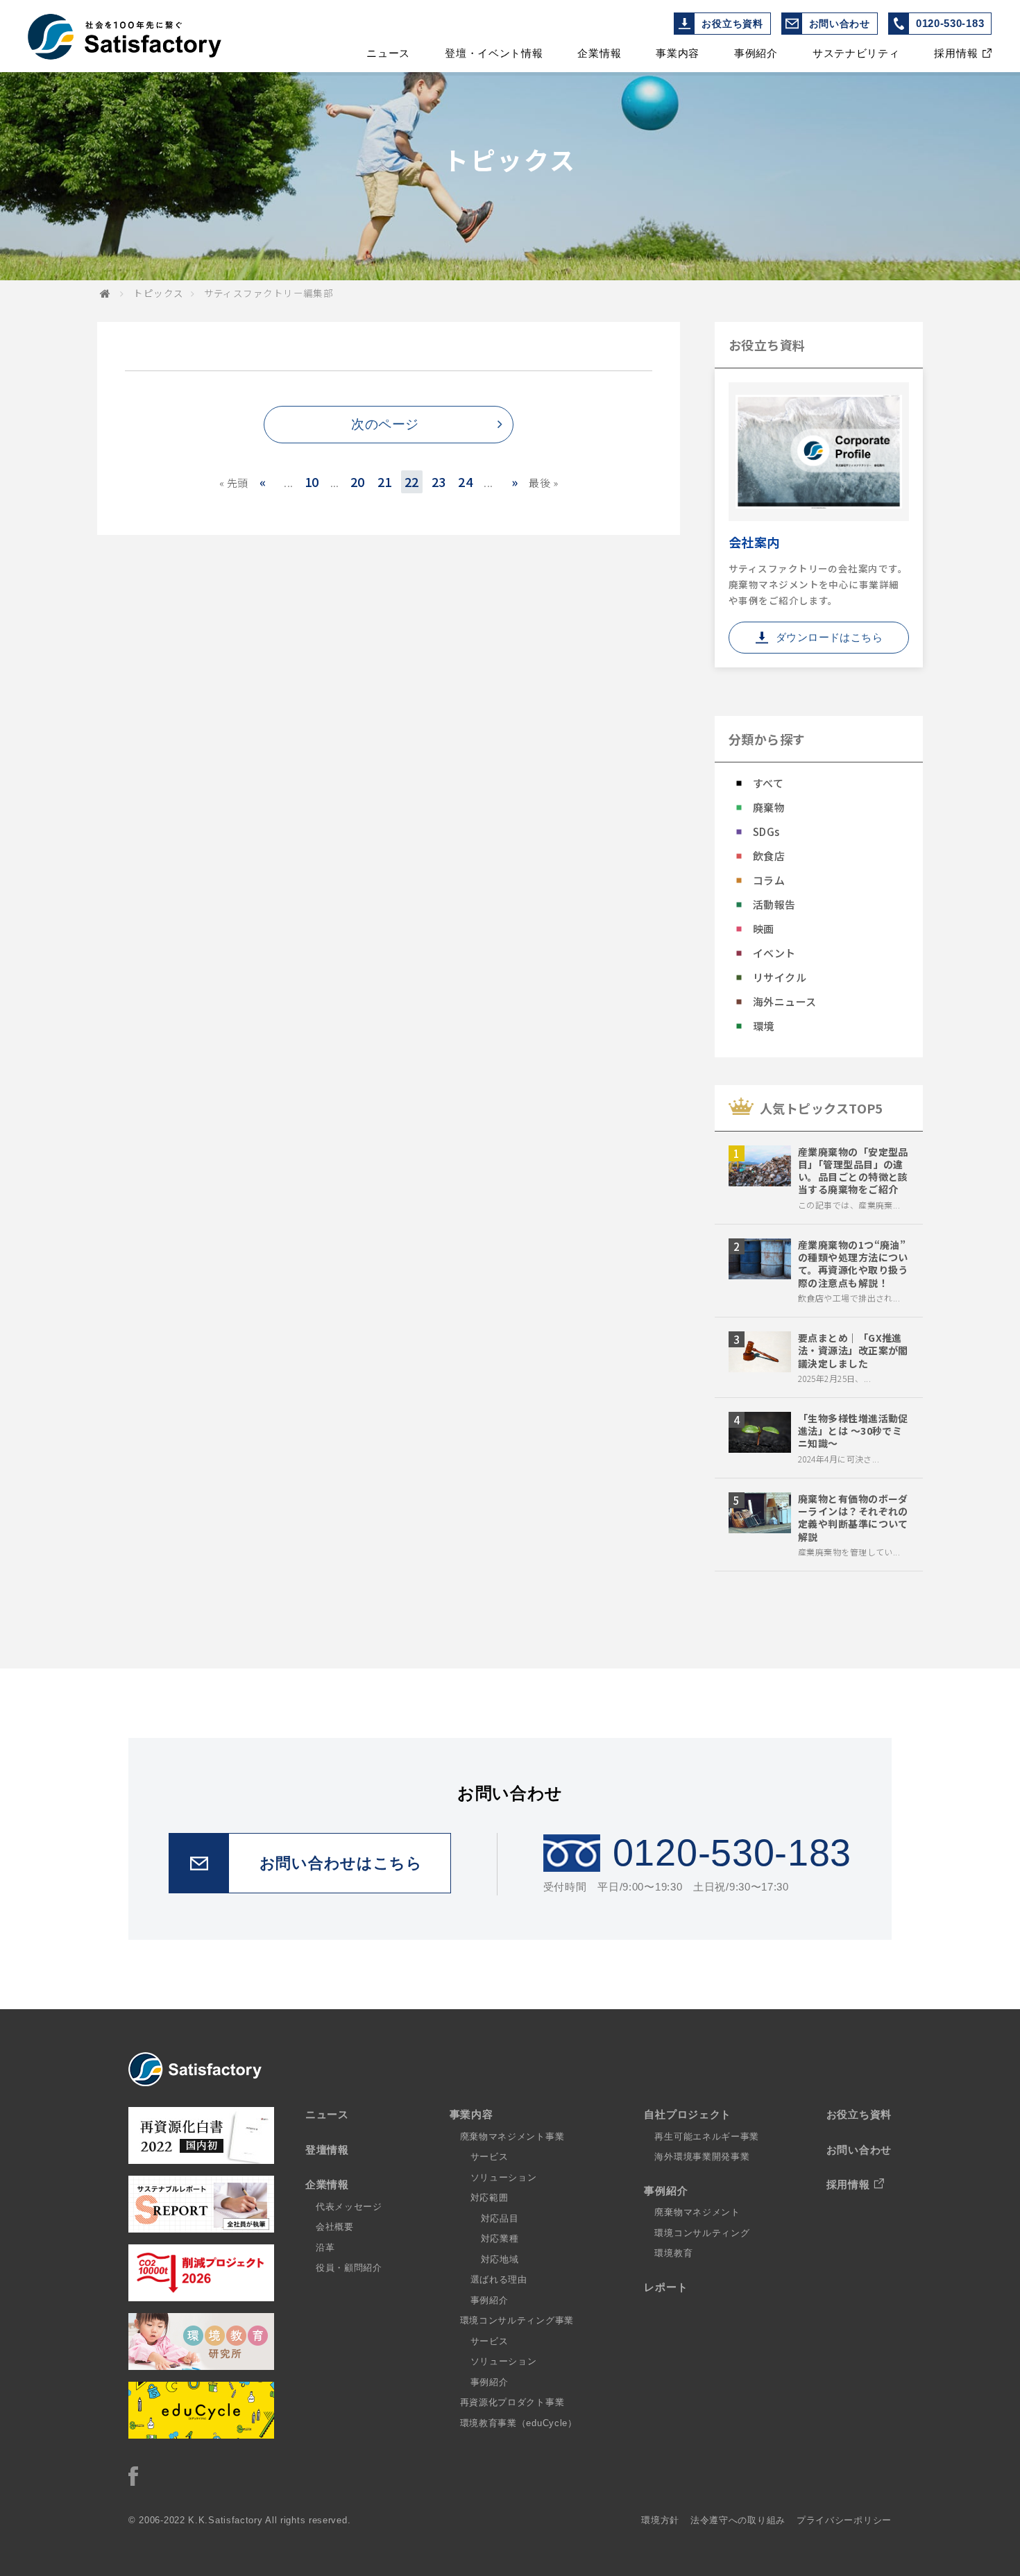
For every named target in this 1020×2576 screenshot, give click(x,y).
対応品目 (500, 2218)
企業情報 (599, 53)
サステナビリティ (856, 53)
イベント (774, 953)
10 (312, 481)
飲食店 (769, 856)
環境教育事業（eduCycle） (519, 2423)
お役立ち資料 (732, 24)
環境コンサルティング (702, 2233)
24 (465, 481)
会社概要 (335, 2227)
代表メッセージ (349, 2207)
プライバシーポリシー (844, 2520)
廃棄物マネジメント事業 (512, 2136)
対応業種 (500, 2238)
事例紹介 (756, 53)
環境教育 (673, 2253)
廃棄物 (769, 807)
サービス (490, 2157)
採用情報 (956, 53)
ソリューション (504, 2177)
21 (385, 481)
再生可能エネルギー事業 (707, 2136)
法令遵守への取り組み (738, 2520)
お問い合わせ (840, 24)
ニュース (388, 53)
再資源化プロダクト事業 (512, 2402)
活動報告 (774, 904)
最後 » (543, 483)
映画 (764, 929)
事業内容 (678, 53)
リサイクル (780, 977)
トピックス (158, 293)
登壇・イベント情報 (494, 53)
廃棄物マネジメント (697, 2212)
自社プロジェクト (688, 2114)
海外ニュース (785, 1001)
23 (439, 481)
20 (358, 481)
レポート (666, 2287)
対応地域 (500, 2259)
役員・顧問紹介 (349, 2268)
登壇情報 (327, 2150)
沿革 (325, 2247)
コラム (769, 880)
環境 (764, 1026)
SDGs (766, 831)
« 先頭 (234, 483)
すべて (768, 783)
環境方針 (660, 2520)
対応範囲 (490, 2198)
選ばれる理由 (499, 2279)
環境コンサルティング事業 (517, 2320)
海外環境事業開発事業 (702, 2157)
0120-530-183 (950, 23)
